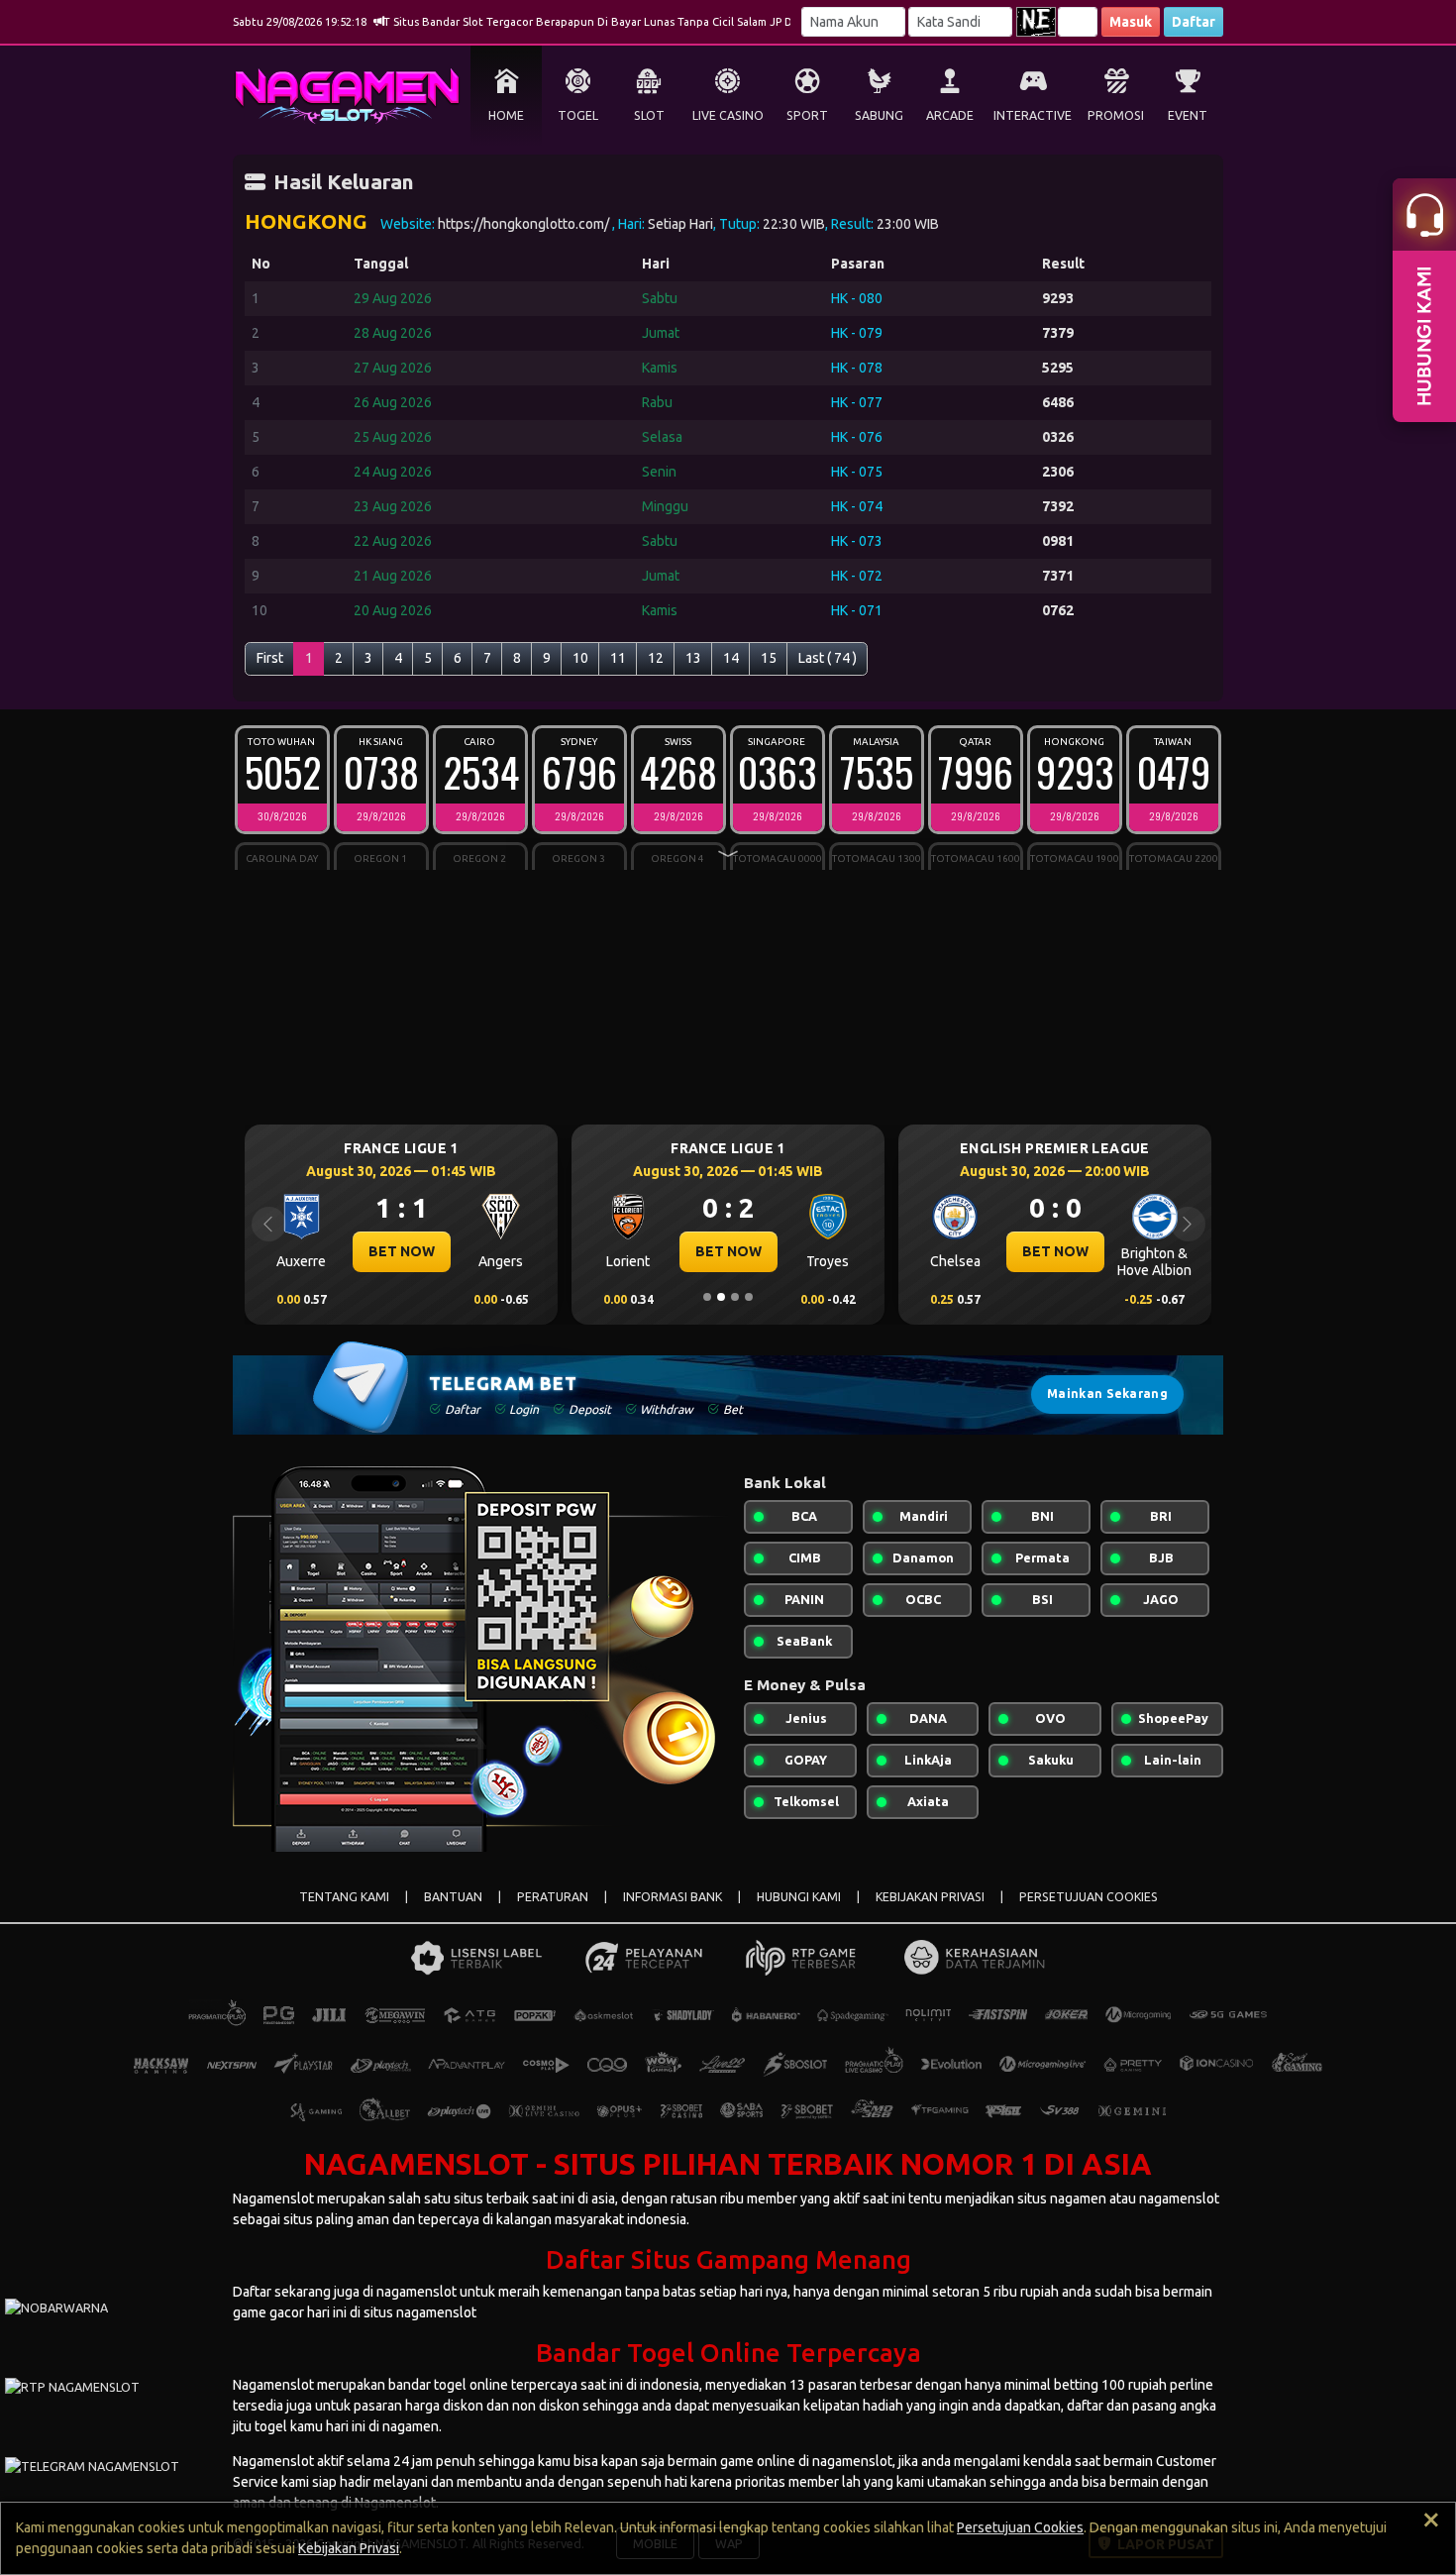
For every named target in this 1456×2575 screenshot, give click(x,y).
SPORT (807, 115)
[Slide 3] (735, 1297)
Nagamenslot (273, 2199)
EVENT (1188, 115)
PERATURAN (553, 1897)
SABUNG (879, 115)
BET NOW (402, 1251)
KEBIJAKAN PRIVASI (930, 1897)
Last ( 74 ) (828, 658)
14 (731, 658)
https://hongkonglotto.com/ (525, 224)
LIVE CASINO (728, 115)
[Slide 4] (749, 1297)
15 (769, 658)
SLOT (649, 115)
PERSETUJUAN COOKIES (1089, 1897)
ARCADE (950, 115)
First (270, 658)
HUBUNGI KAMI (799, 1897)
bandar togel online (450, 2385)
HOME (506, 115)
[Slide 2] (721, 1297)
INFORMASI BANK (673, 1897)
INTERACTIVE (1033, 115)
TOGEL (578, 115)
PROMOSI (1116, 115)
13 (693, 658)
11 (618, 658)
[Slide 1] (707, 1297)
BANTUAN (453, 1897)
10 (580, 658)
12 (656, 658)
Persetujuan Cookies (1020, 2527)
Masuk (1131, 22)
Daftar (1194, 22)
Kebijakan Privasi (349, 2548)
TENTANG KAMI (344, 1897)
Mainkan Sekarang (1107, 1394)
